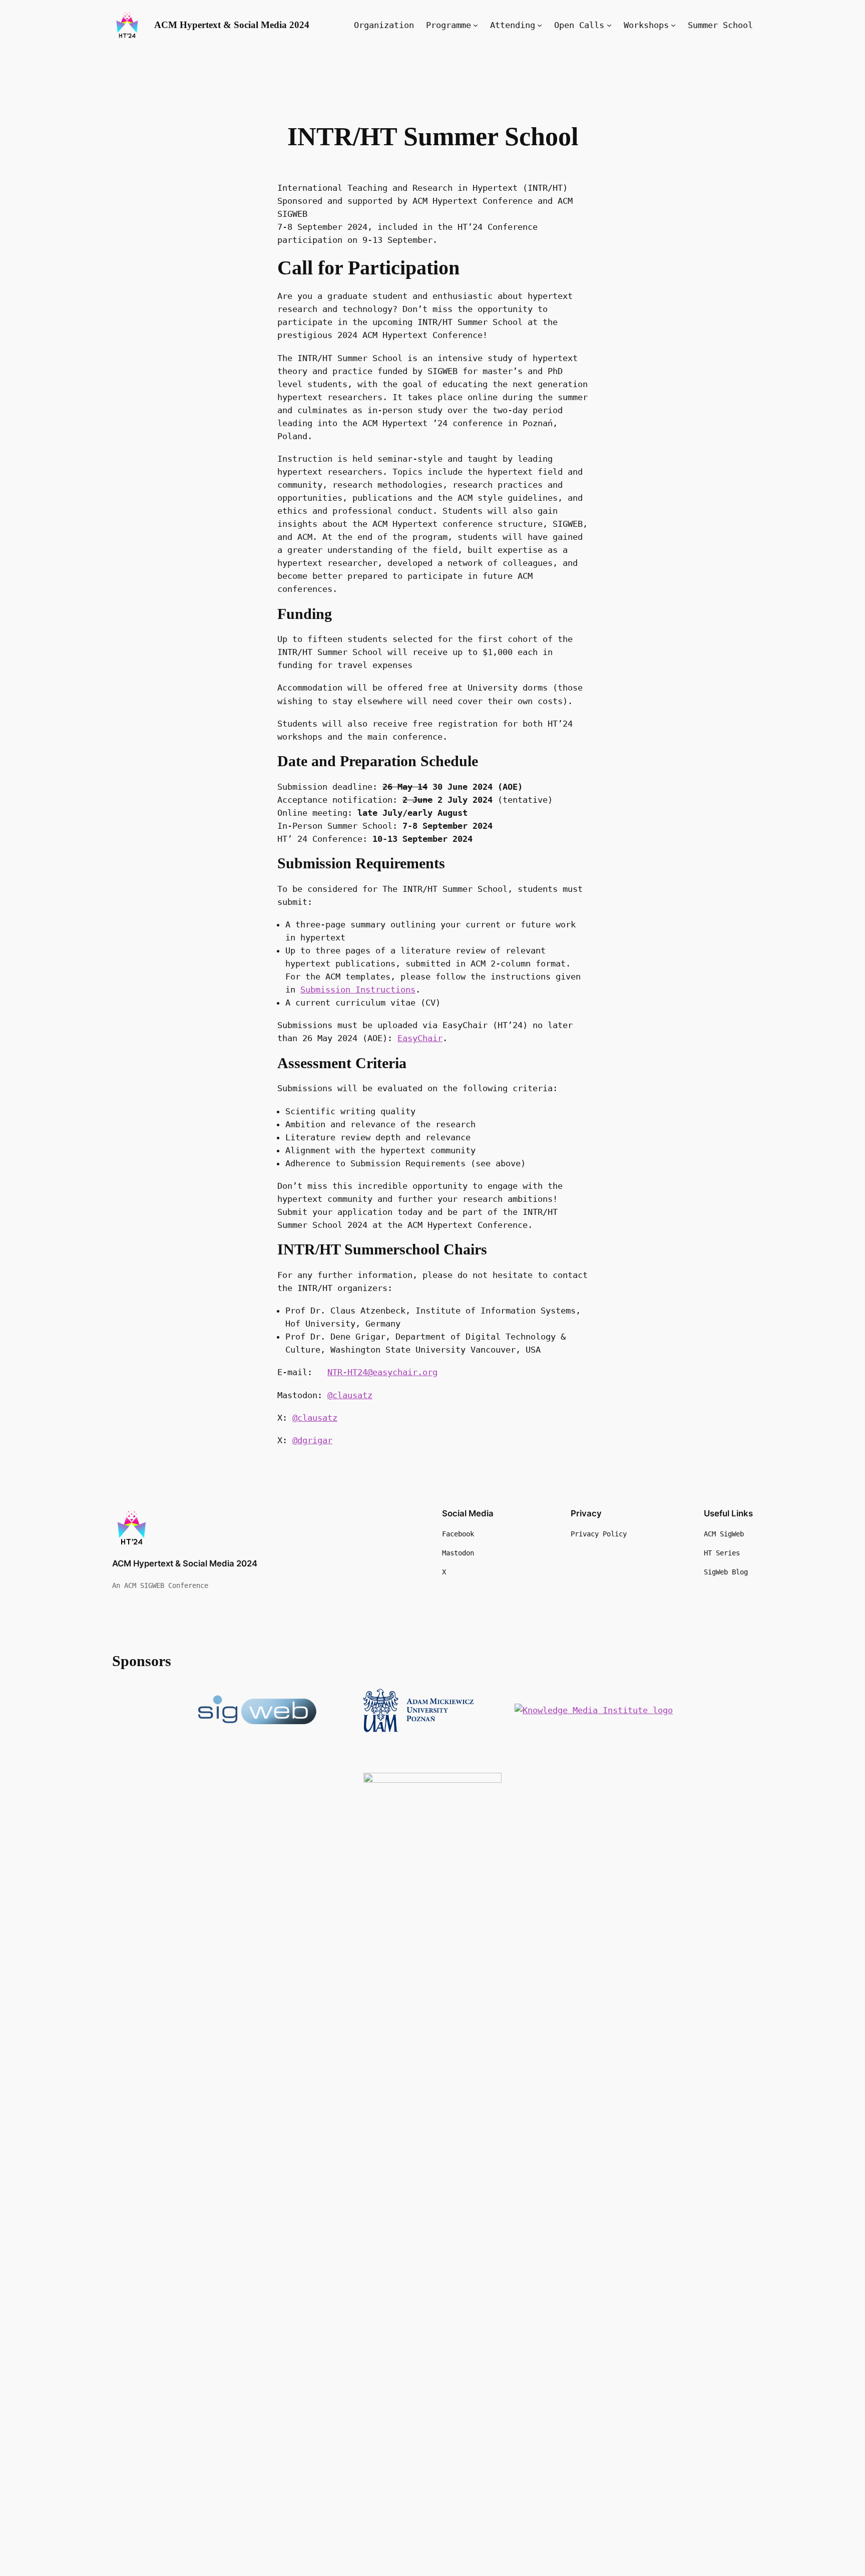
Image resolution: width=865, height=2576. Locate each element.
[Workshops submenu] (673, 25)
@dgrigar (312, 1440)
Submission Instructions (358, 990)
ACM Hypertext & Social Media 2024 (232, 25)
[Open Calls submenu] (609, 25)
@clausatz (350, 1395)
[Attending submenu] (540, 25)
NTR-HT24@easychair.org (382, 1372)
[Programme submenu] (476, 25)
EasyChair (420, 1038)
